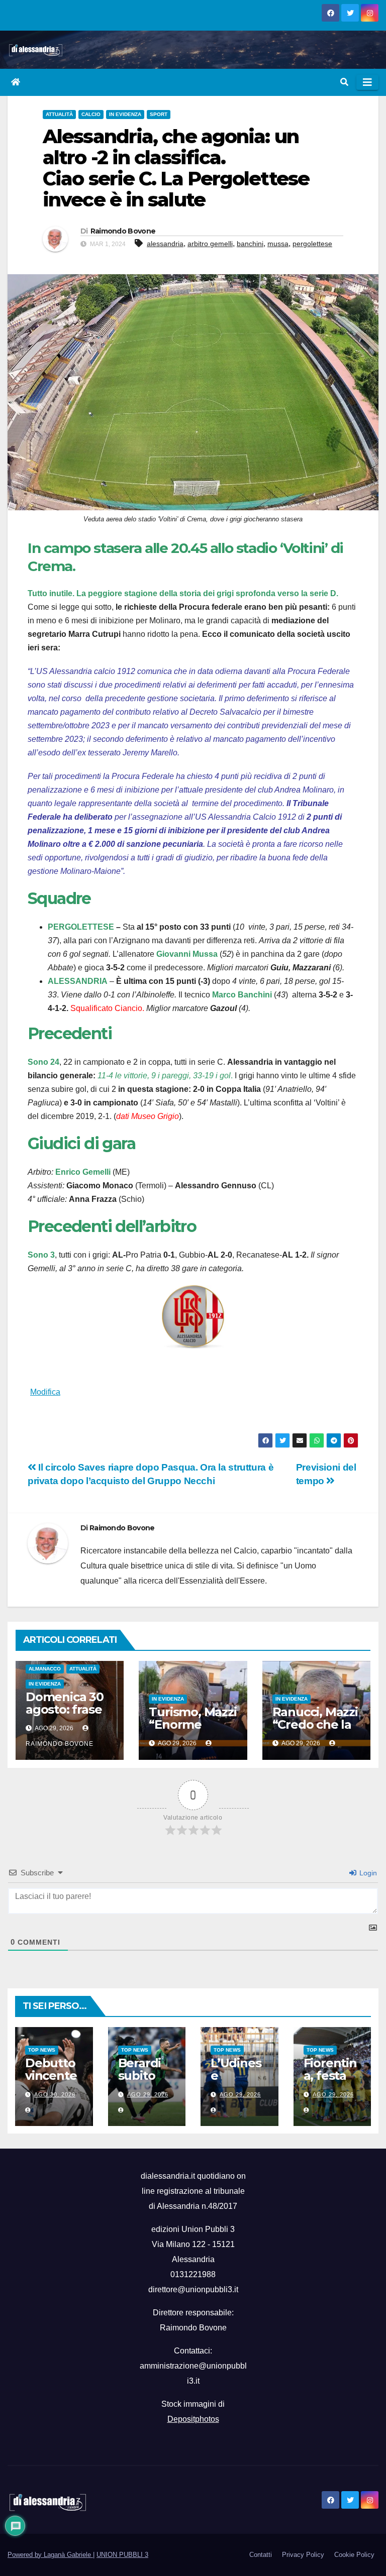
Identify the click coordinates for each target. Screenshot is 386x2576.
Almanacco (45, 1669)
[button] (344, 82)
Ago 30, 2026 (55, 2094)
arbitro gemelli (210, 244)
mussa (278, 244)
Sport (159, 114)
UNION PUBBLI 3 (122, 2555)
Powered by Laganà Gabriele (50, 2555)
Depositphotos (193, 2419)
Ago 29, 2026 (148, 2094)
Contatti (261, 2555)
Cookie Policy (354, 2555)
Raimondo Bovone (123, 231)
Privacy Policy (303, 2555)
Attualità (59, 114)
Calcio (91, 114)
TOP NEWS (42, 2050)
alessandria (165, 244)
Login (367, 1873)
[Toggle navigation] (367, 82)
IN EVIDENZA (125, 114)
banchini (250, 244)
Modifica (45, 1392)
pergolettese (312, 244)
